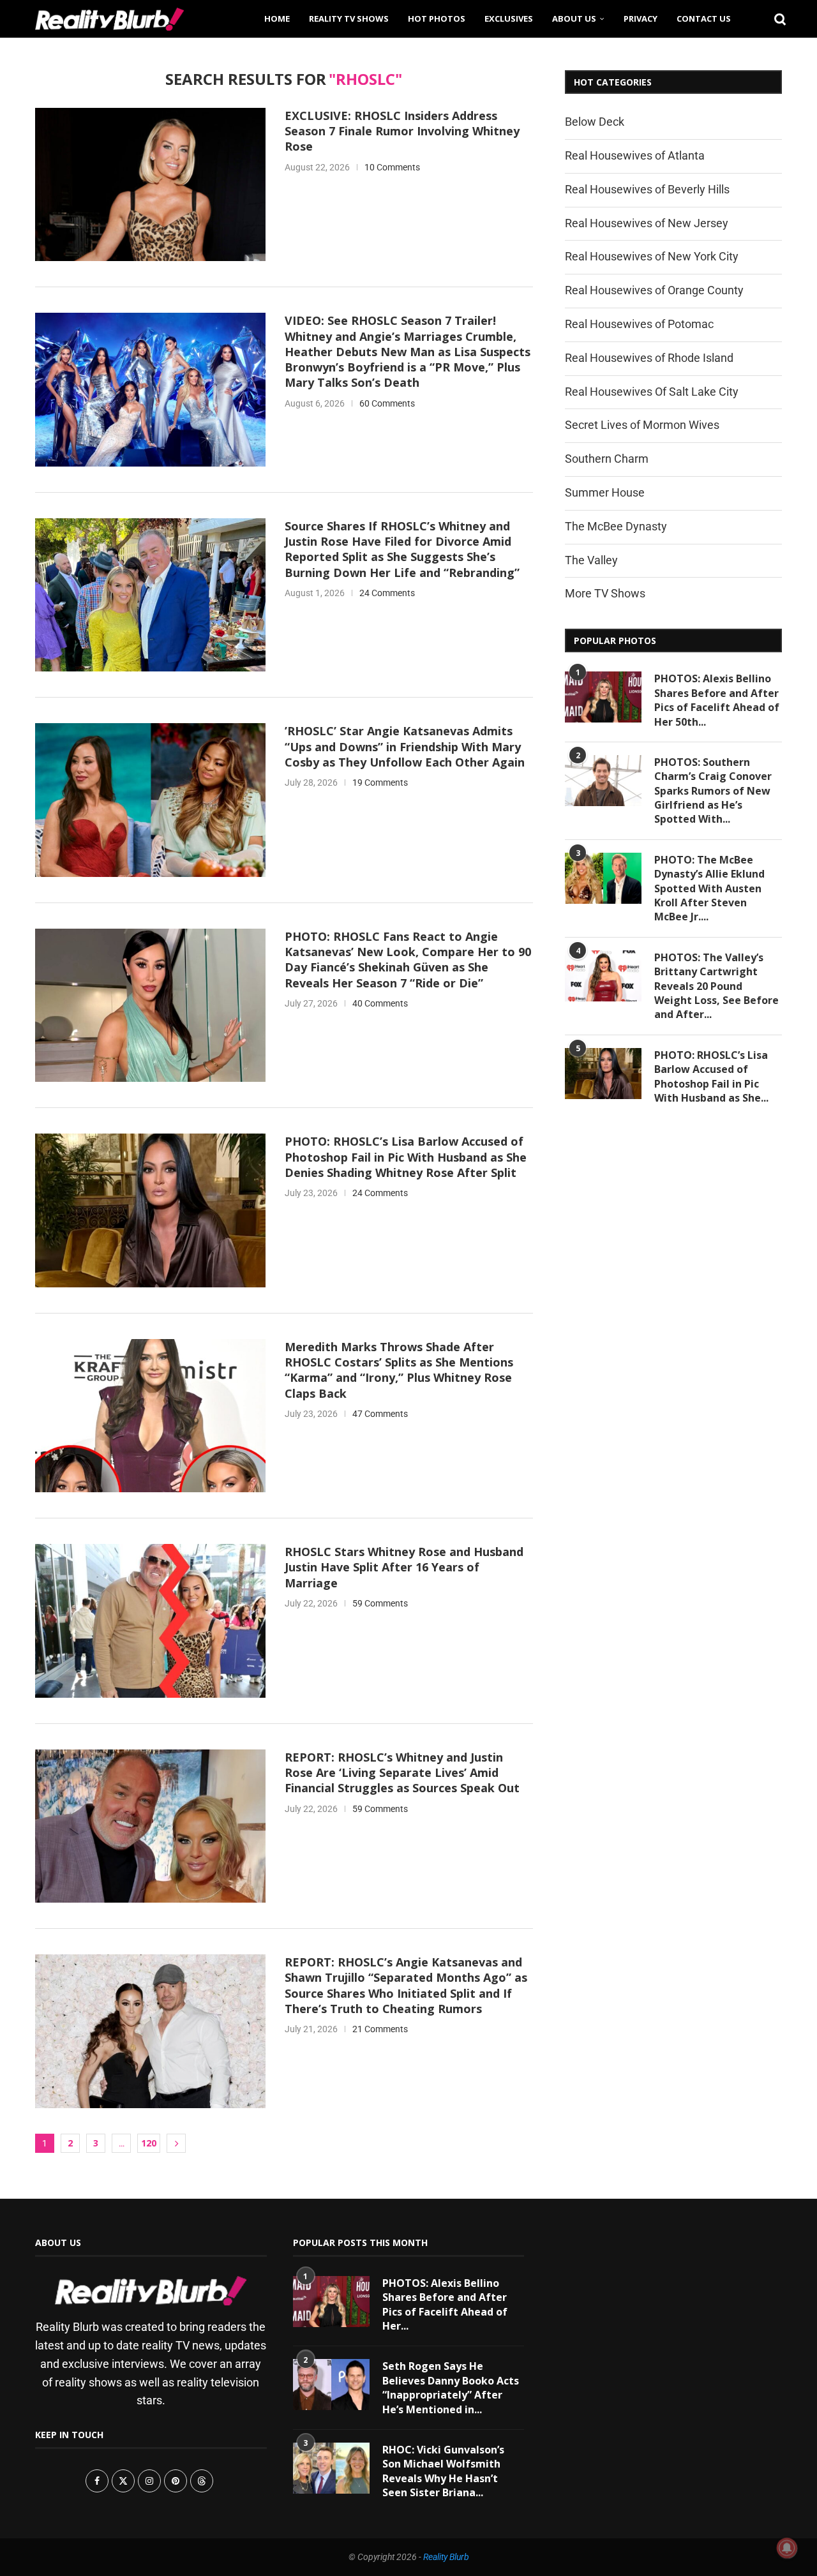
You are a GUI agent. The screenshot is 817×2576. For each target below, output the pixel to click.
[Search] (776, 19)
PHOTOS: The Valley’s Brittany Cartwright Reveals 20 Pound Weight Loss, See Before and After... (716, 986)
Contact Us (704, 19)
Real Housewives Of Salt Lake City (652, 392)
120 (149, 2143)
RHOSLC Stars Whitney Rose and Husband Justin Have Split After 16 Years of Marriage (404, 1567)
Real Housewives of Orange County (654, 290)
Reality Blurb (446, 2557)
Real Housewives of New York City (652, 256)
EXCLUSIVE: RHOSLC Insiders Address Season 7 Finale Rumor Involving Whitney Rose (402, 131)
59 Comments (380, 1603)
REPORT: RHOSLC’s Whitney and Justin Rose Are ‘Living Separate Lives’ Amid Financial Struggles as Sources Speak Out (402, 1773)
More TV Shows (605, 593)
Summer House (605, 492)
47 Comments (380, 1414)
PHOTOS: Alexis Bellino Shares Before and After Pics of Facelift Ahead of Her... (445, 2304)
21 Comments (380, 2029)
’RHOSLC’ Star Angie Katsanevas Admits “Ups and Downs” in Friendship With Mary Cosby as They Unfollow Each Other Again (405, 746)
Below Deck (595, 122)
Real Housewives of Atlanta (635, 155)
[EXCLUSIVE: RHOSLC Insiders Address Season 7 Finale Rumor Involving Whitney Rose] (150, 184)
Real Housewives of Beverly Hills (647, 189)
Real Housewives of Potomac (639, 324)
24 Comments (387, 593)
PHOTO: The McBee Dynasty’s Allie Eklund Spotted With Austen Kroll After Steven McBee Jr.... (709, 888)
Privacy (641, 19)
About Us (574, 19)
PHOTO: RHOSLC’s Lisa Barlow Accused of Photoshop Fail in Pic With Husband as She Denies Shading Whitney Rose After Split (406, 1157)
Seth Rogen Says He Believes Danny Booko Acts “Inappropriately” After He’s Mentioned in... (451, 2387)
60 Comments (387, 403)
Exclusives (509, 19)
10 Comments (392, 167)
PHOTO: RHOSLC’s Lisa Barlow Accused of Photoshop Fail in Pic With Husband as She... (711, 1076)
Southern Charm (607, 459)
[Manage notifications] (787, 2548)
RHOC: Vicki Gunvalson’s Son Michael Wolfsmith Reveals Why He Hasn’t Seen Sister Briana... (443, 2471)
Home (277, 19)
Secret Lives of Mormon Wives (642, 425)
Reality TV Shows (349, 19)
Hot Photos (437, 19)
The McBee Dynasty (616, 526)
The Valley (591, 560)
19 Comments (380, 783)
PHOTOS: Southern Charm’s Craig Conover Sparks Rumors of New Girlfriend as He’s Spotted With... (713, 791)
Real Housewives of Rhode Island (649, 358)
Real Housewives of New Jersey (647, 223)
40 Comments (380, 1003)
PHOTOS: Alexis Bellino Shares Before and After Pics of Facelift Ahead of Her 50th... (717, 700)
